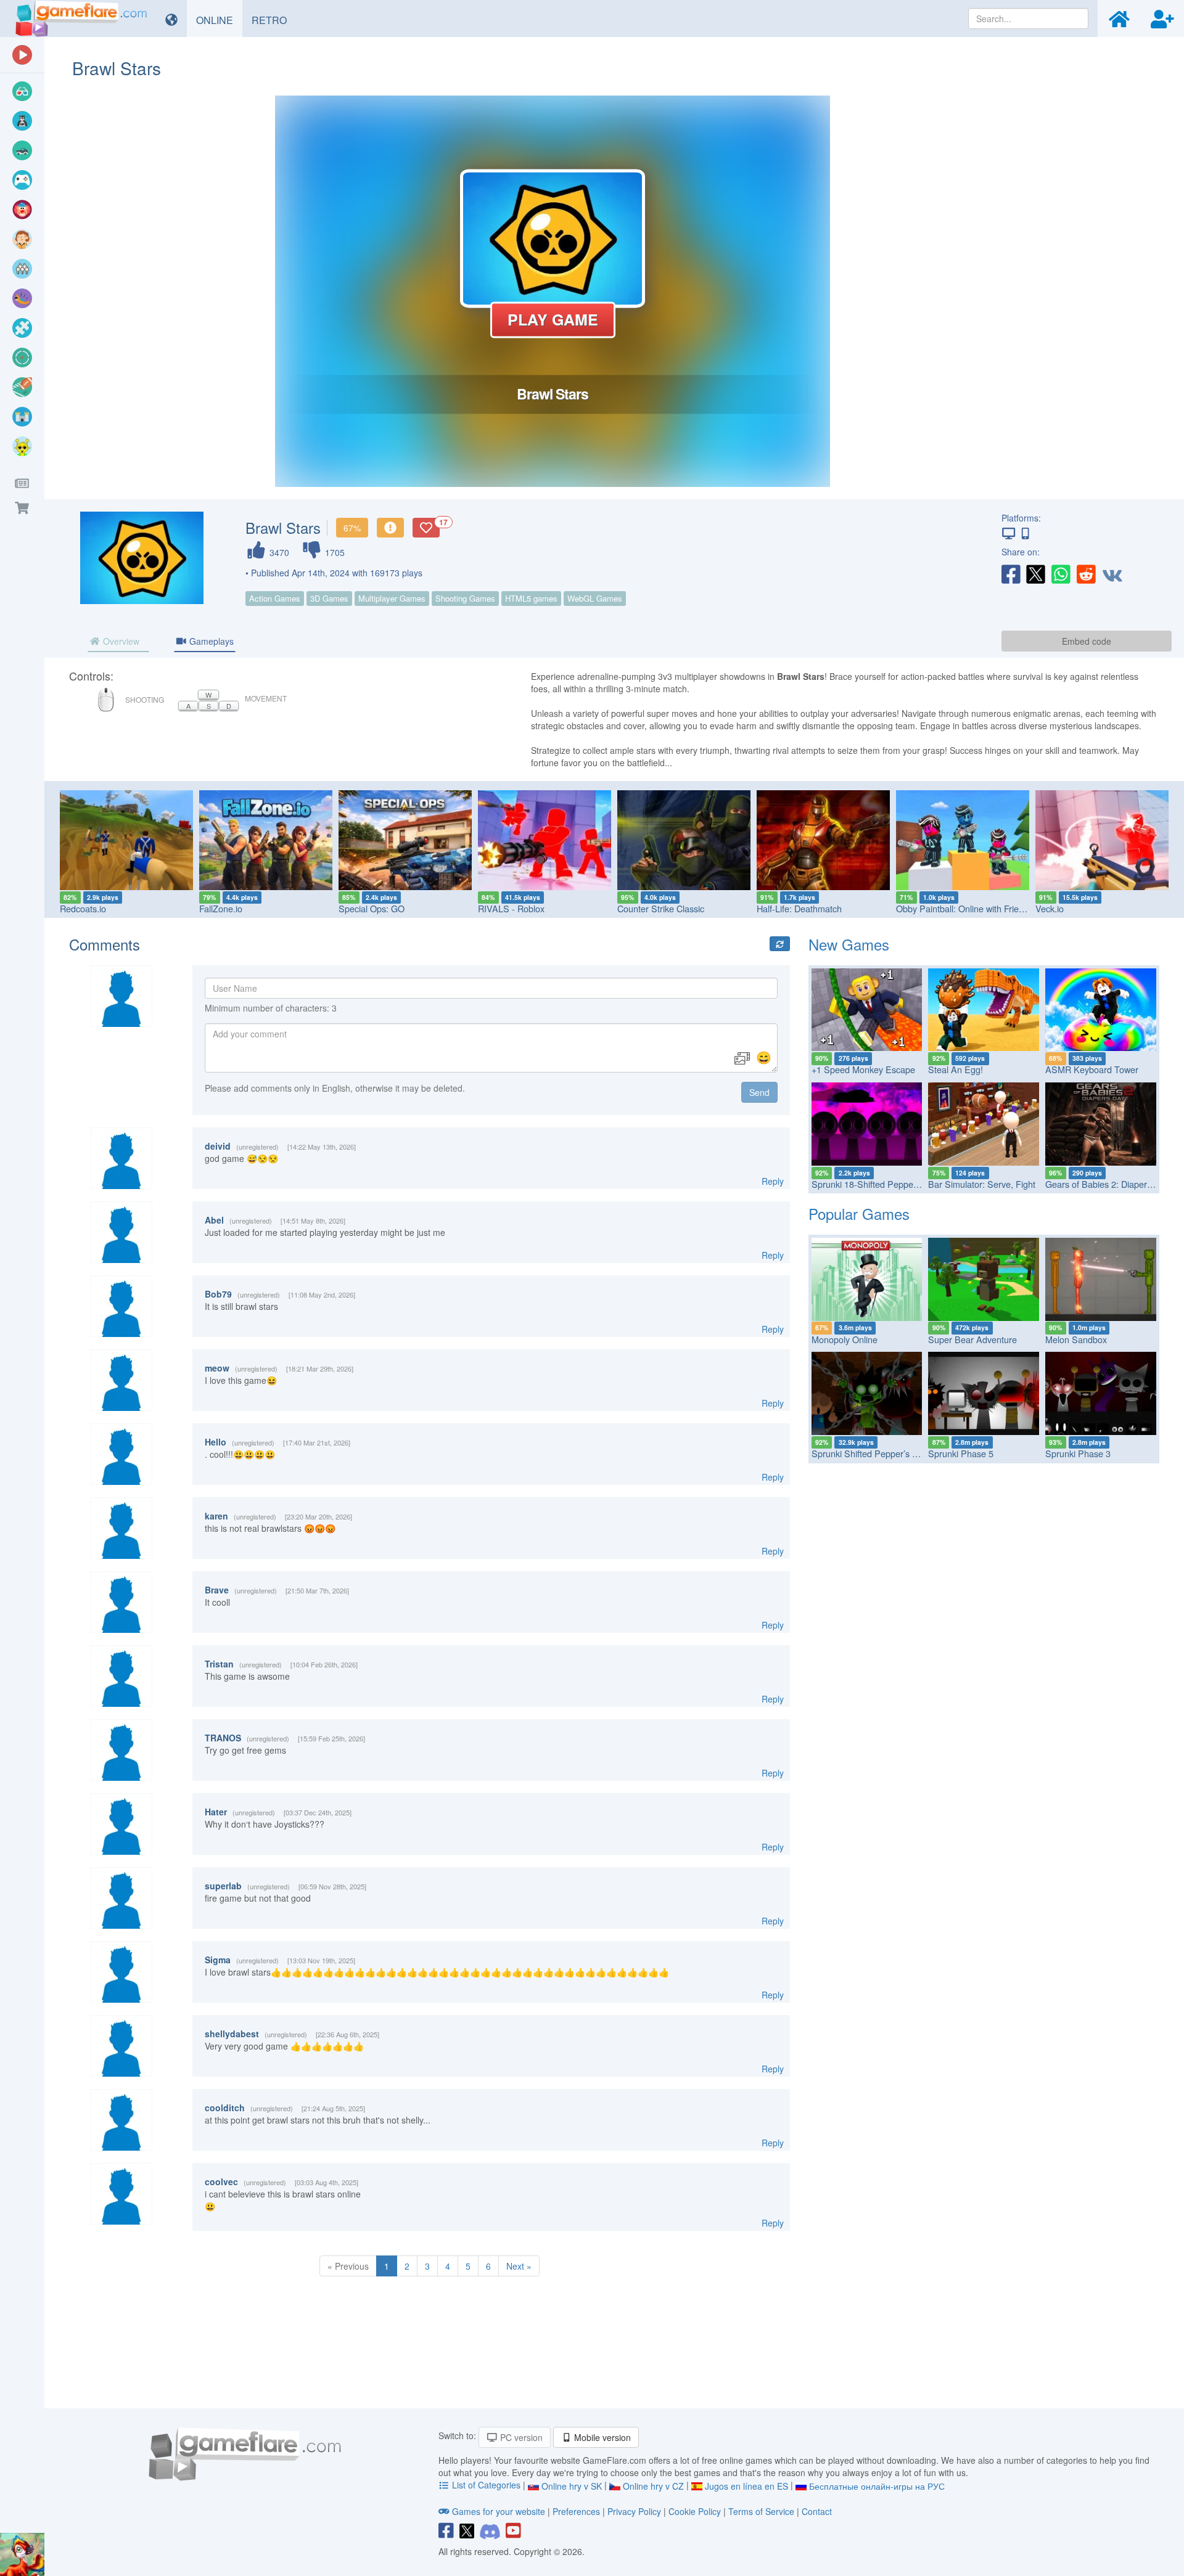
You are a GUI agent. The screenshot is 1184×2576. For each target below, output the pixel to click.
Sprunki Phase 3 (1078, 1453)
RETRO (274, 20)
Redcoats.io (83, 908)
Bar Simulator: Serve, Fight (982, 1184)
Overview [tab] (120, 641)
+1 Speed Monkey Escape (863, 1069)
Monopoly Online (845, 1339)
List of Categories (486, 2485)
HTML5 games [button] (531, 598)
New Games (849, 944)
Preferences (578, 2511)
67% (352, 528)
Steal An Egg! (956, 1069)
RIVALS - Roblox (511, 908)
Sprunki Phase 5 (961, 1453)
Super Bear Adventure (972, 1339)
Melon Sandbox (1076, 1339)
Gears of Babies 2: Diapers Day (1107, 1184)
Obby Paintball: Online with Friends (964, 908)
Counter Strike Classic (661, 908)
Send (759, 1092)
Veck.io (1050, 908)
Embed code (1087, 641)
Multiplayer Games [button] (392, 598)
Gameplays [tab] (210, 641)
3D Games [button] (329, 598)
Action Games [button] (275, 598)
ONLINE (219, 20)
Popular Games (859, 1213)
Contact (817, 2511)
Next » (519, 2266)
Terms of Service (761, 2511)
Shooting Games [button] (465, 598)
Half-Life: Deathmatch (799, 908)
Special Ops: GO (372, 908)
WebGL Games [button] (595, 598)
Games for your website (499, 2511)
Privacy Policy (634, 2511)
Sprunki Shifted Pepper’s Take (871, 1453)
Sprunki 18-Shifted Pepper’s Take (878, 1184)
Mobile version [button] (601, 2437)
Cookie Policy (695, 2511)
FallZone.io (221, 908)
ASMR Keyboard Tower (1092, 1069)
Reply (773, 1181)
